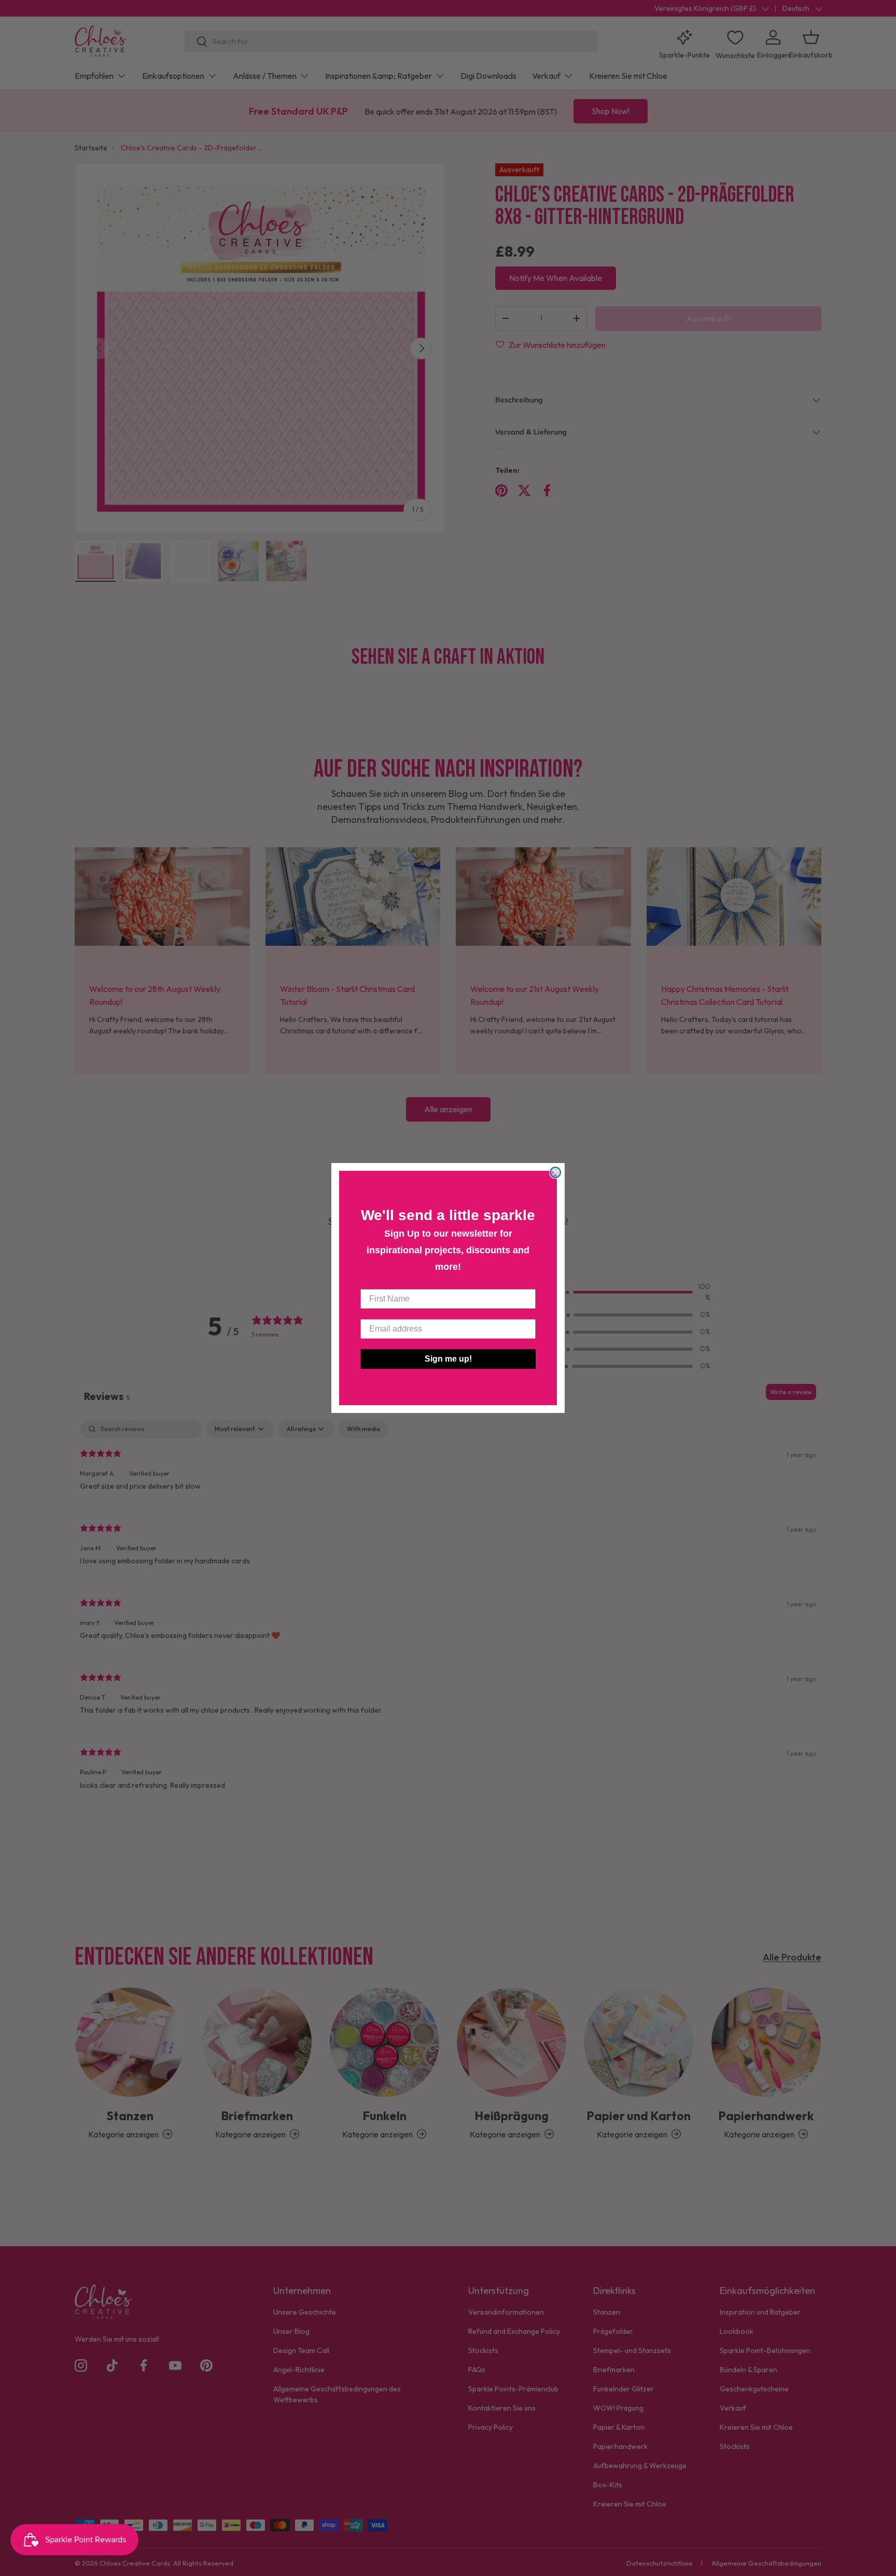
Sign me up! (448, 1359)
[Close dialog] (555, 1172)
